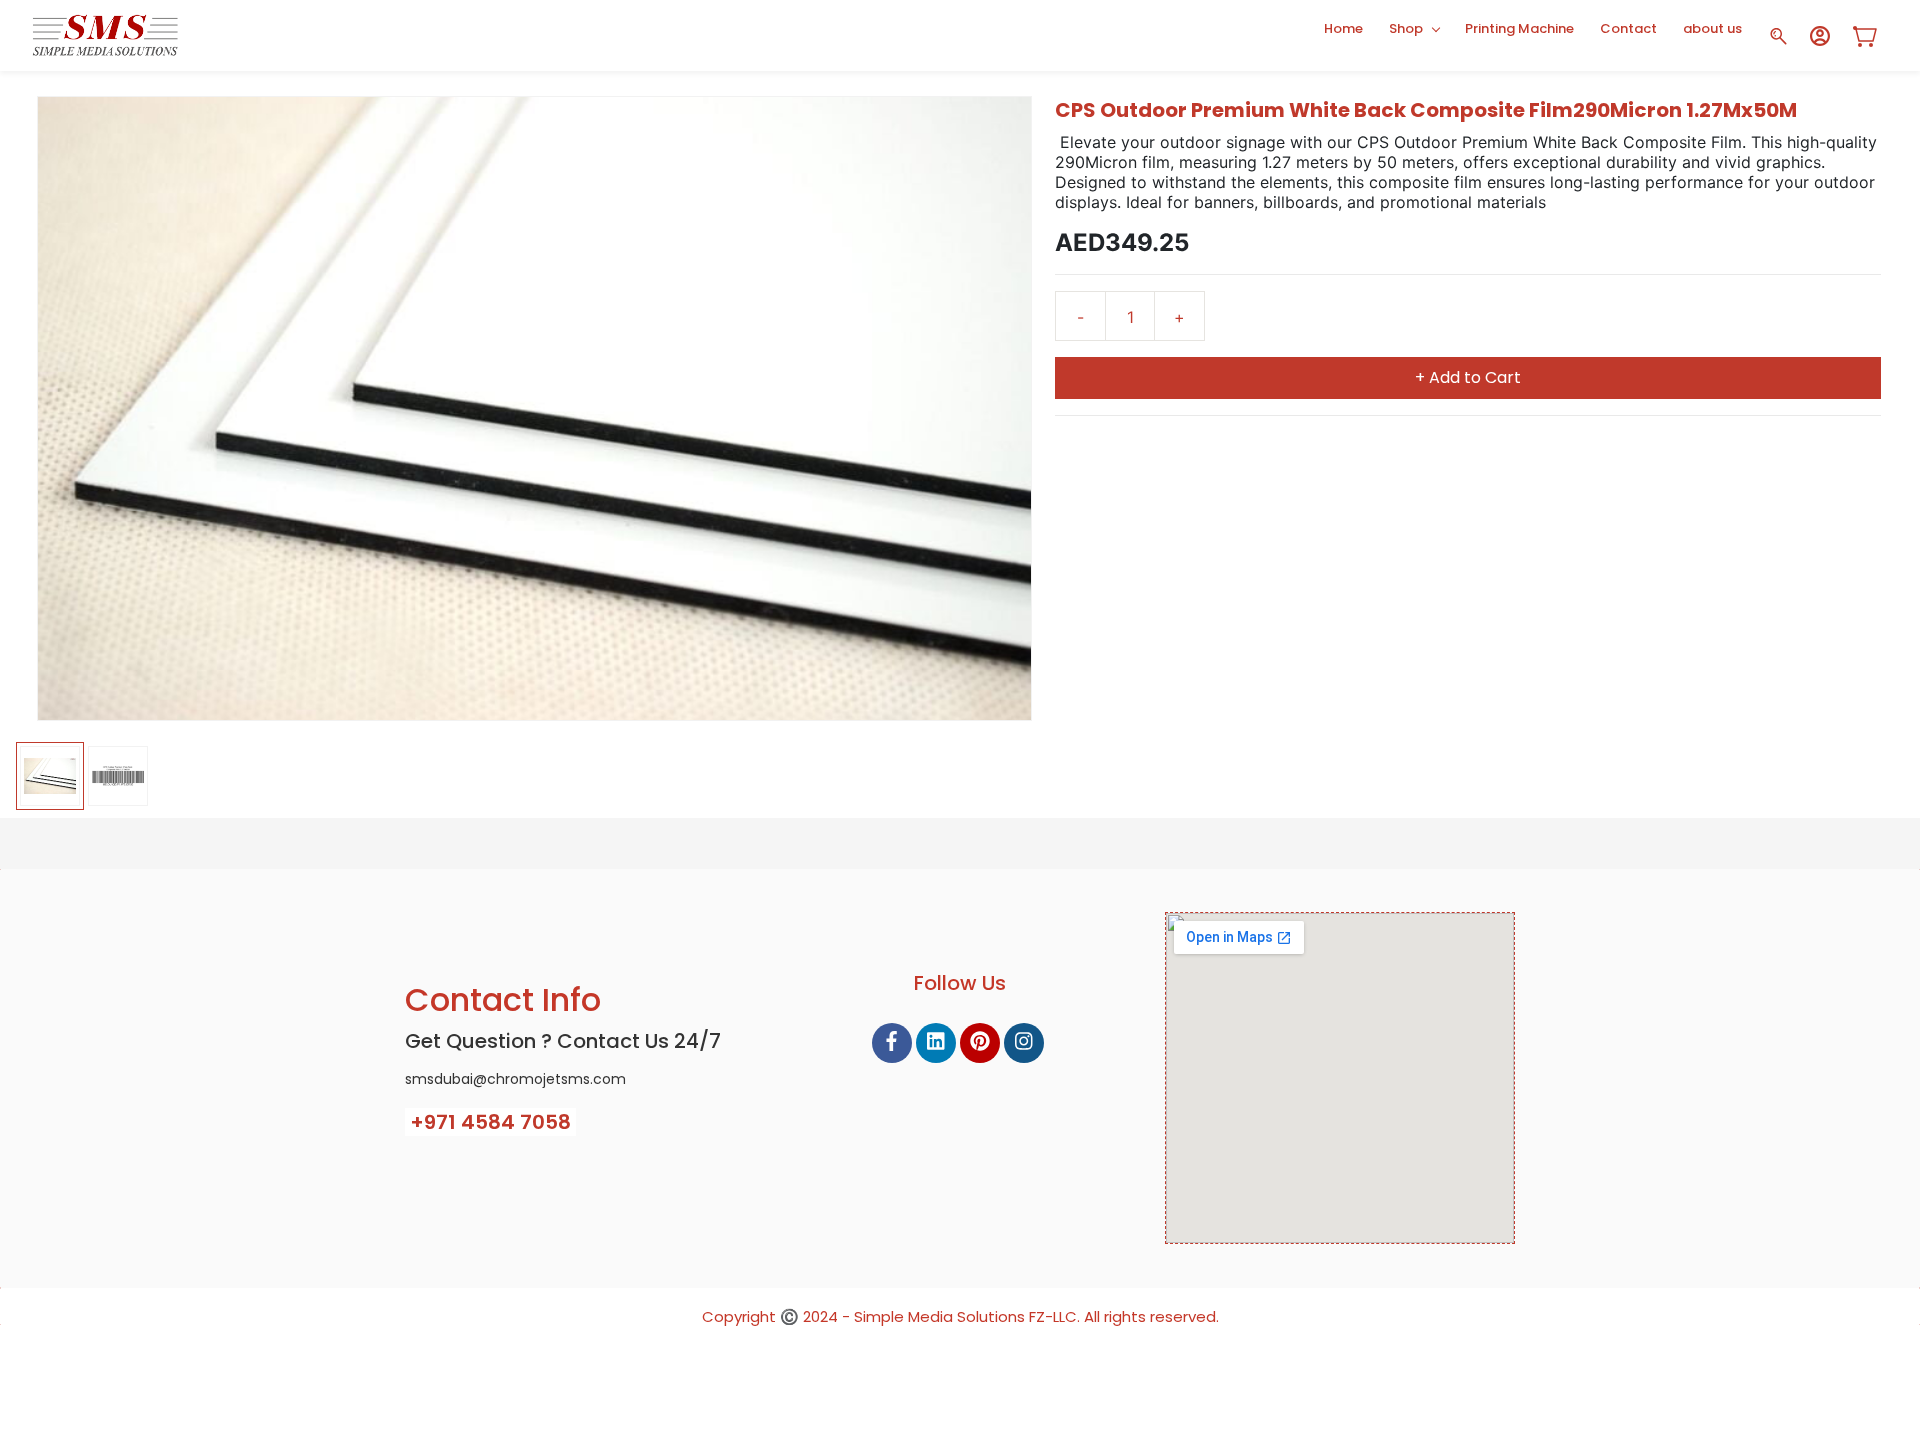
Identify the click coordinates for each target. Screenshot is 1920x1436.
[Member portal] (1820, 36)
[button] (1872, 36)
